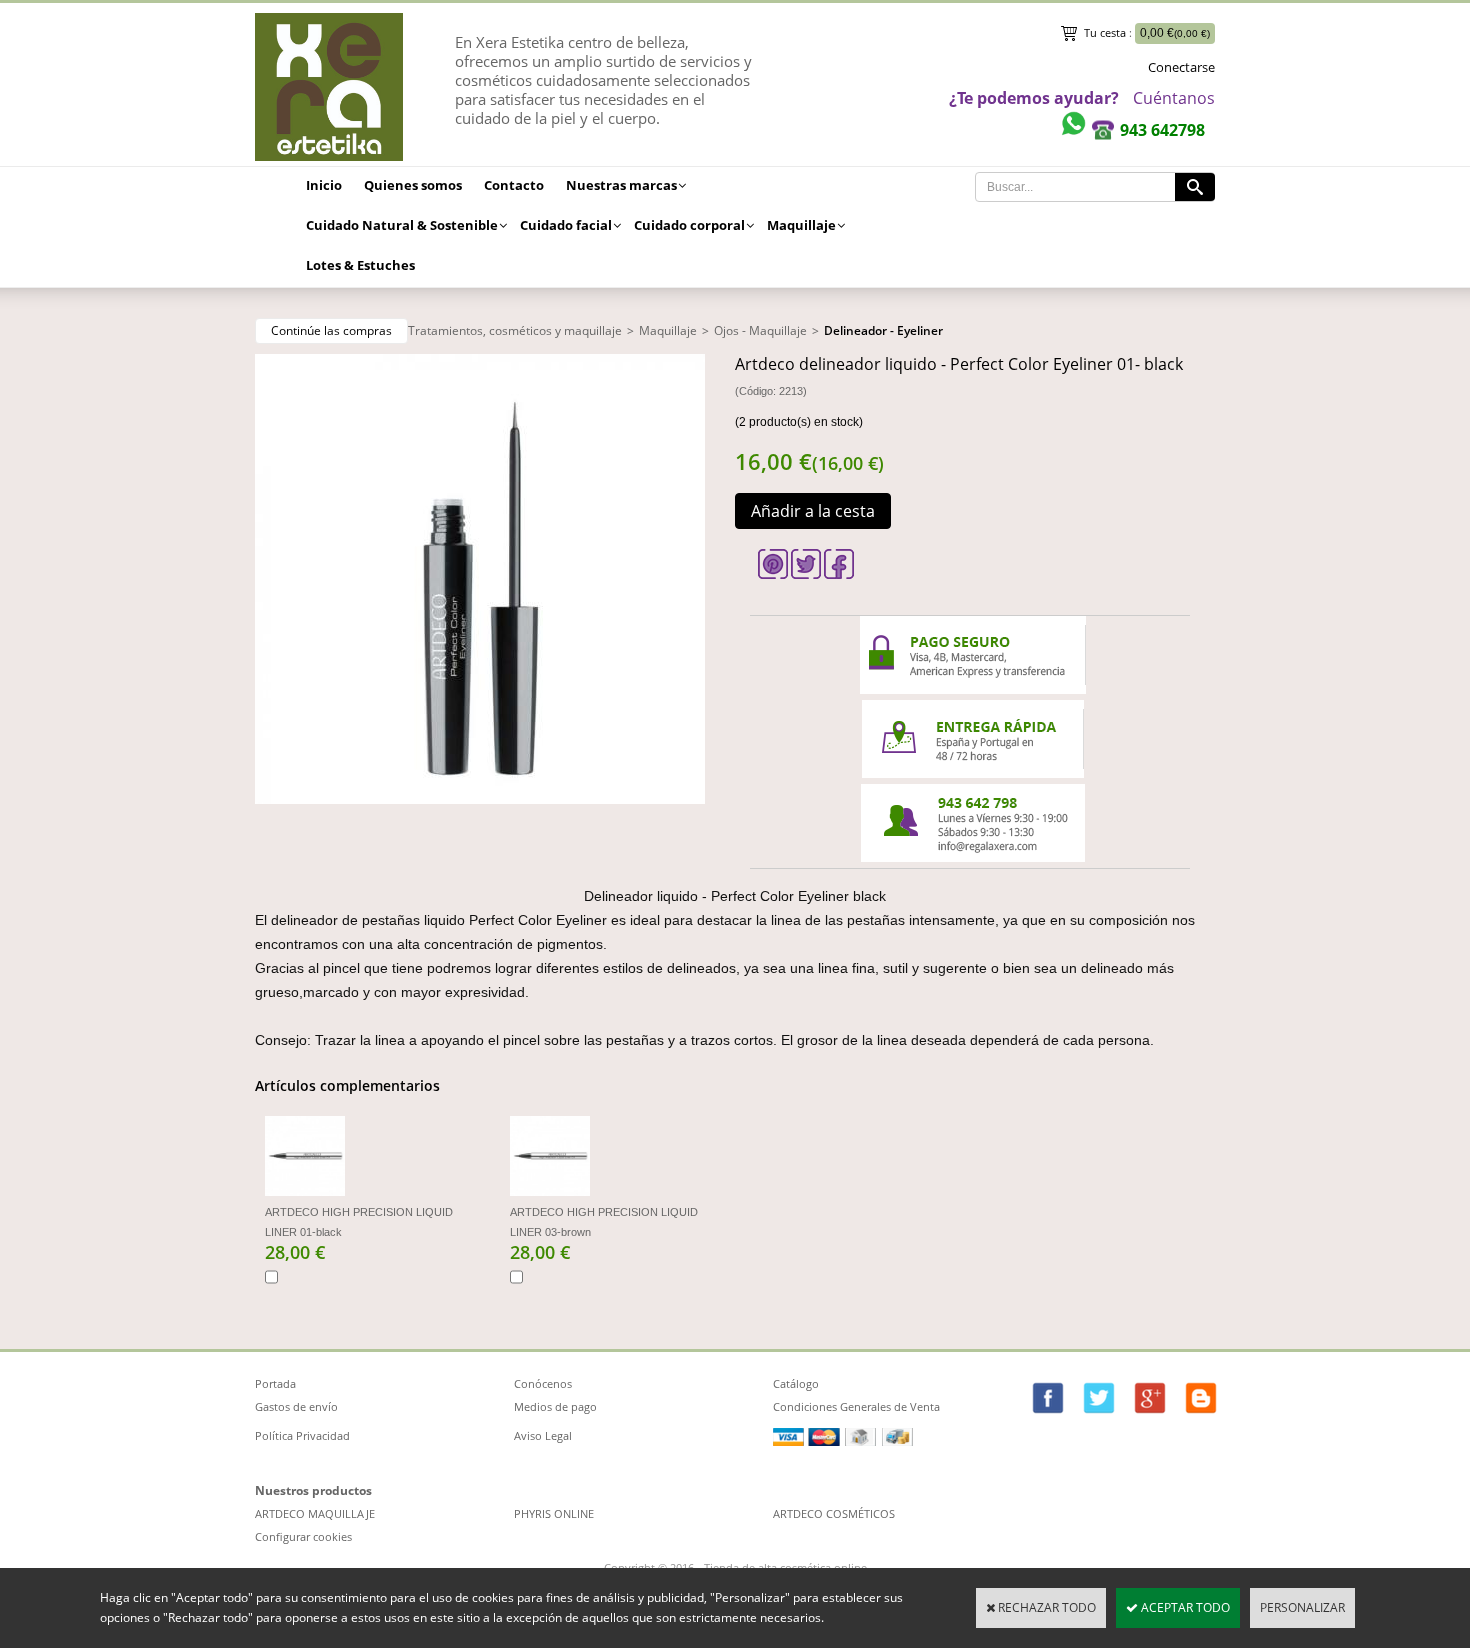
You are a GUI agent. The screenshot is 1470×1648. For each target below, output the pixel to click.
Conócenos (543, 1383)
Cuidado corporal (689, 225)
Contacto (514, 185)
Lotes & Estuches (360, 265)
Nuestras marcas (621, 185)
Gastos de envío (296, 1406)
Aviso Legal (543, 1435)
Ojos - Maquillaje (760, 330)
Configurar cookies (303, 1536)
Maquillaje (801, 225)
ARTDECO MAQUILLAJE (315, 1513)
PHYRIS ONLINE (554, 1513)
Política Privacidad (302, 1435)
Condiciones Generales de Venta (856, 1406)
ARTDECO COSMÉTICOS (834, 1513)
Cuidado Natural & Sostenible (402, 225)
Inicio (324, 185)
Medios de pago (555, 1406)
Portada (275, 1383)
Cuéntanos (1174, 98)
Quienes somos (413, 185)
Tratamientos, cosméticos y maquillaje (515, 330)
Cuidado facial (566, 225)
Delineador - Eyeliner (883, 330)
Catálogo (796, 1383)
